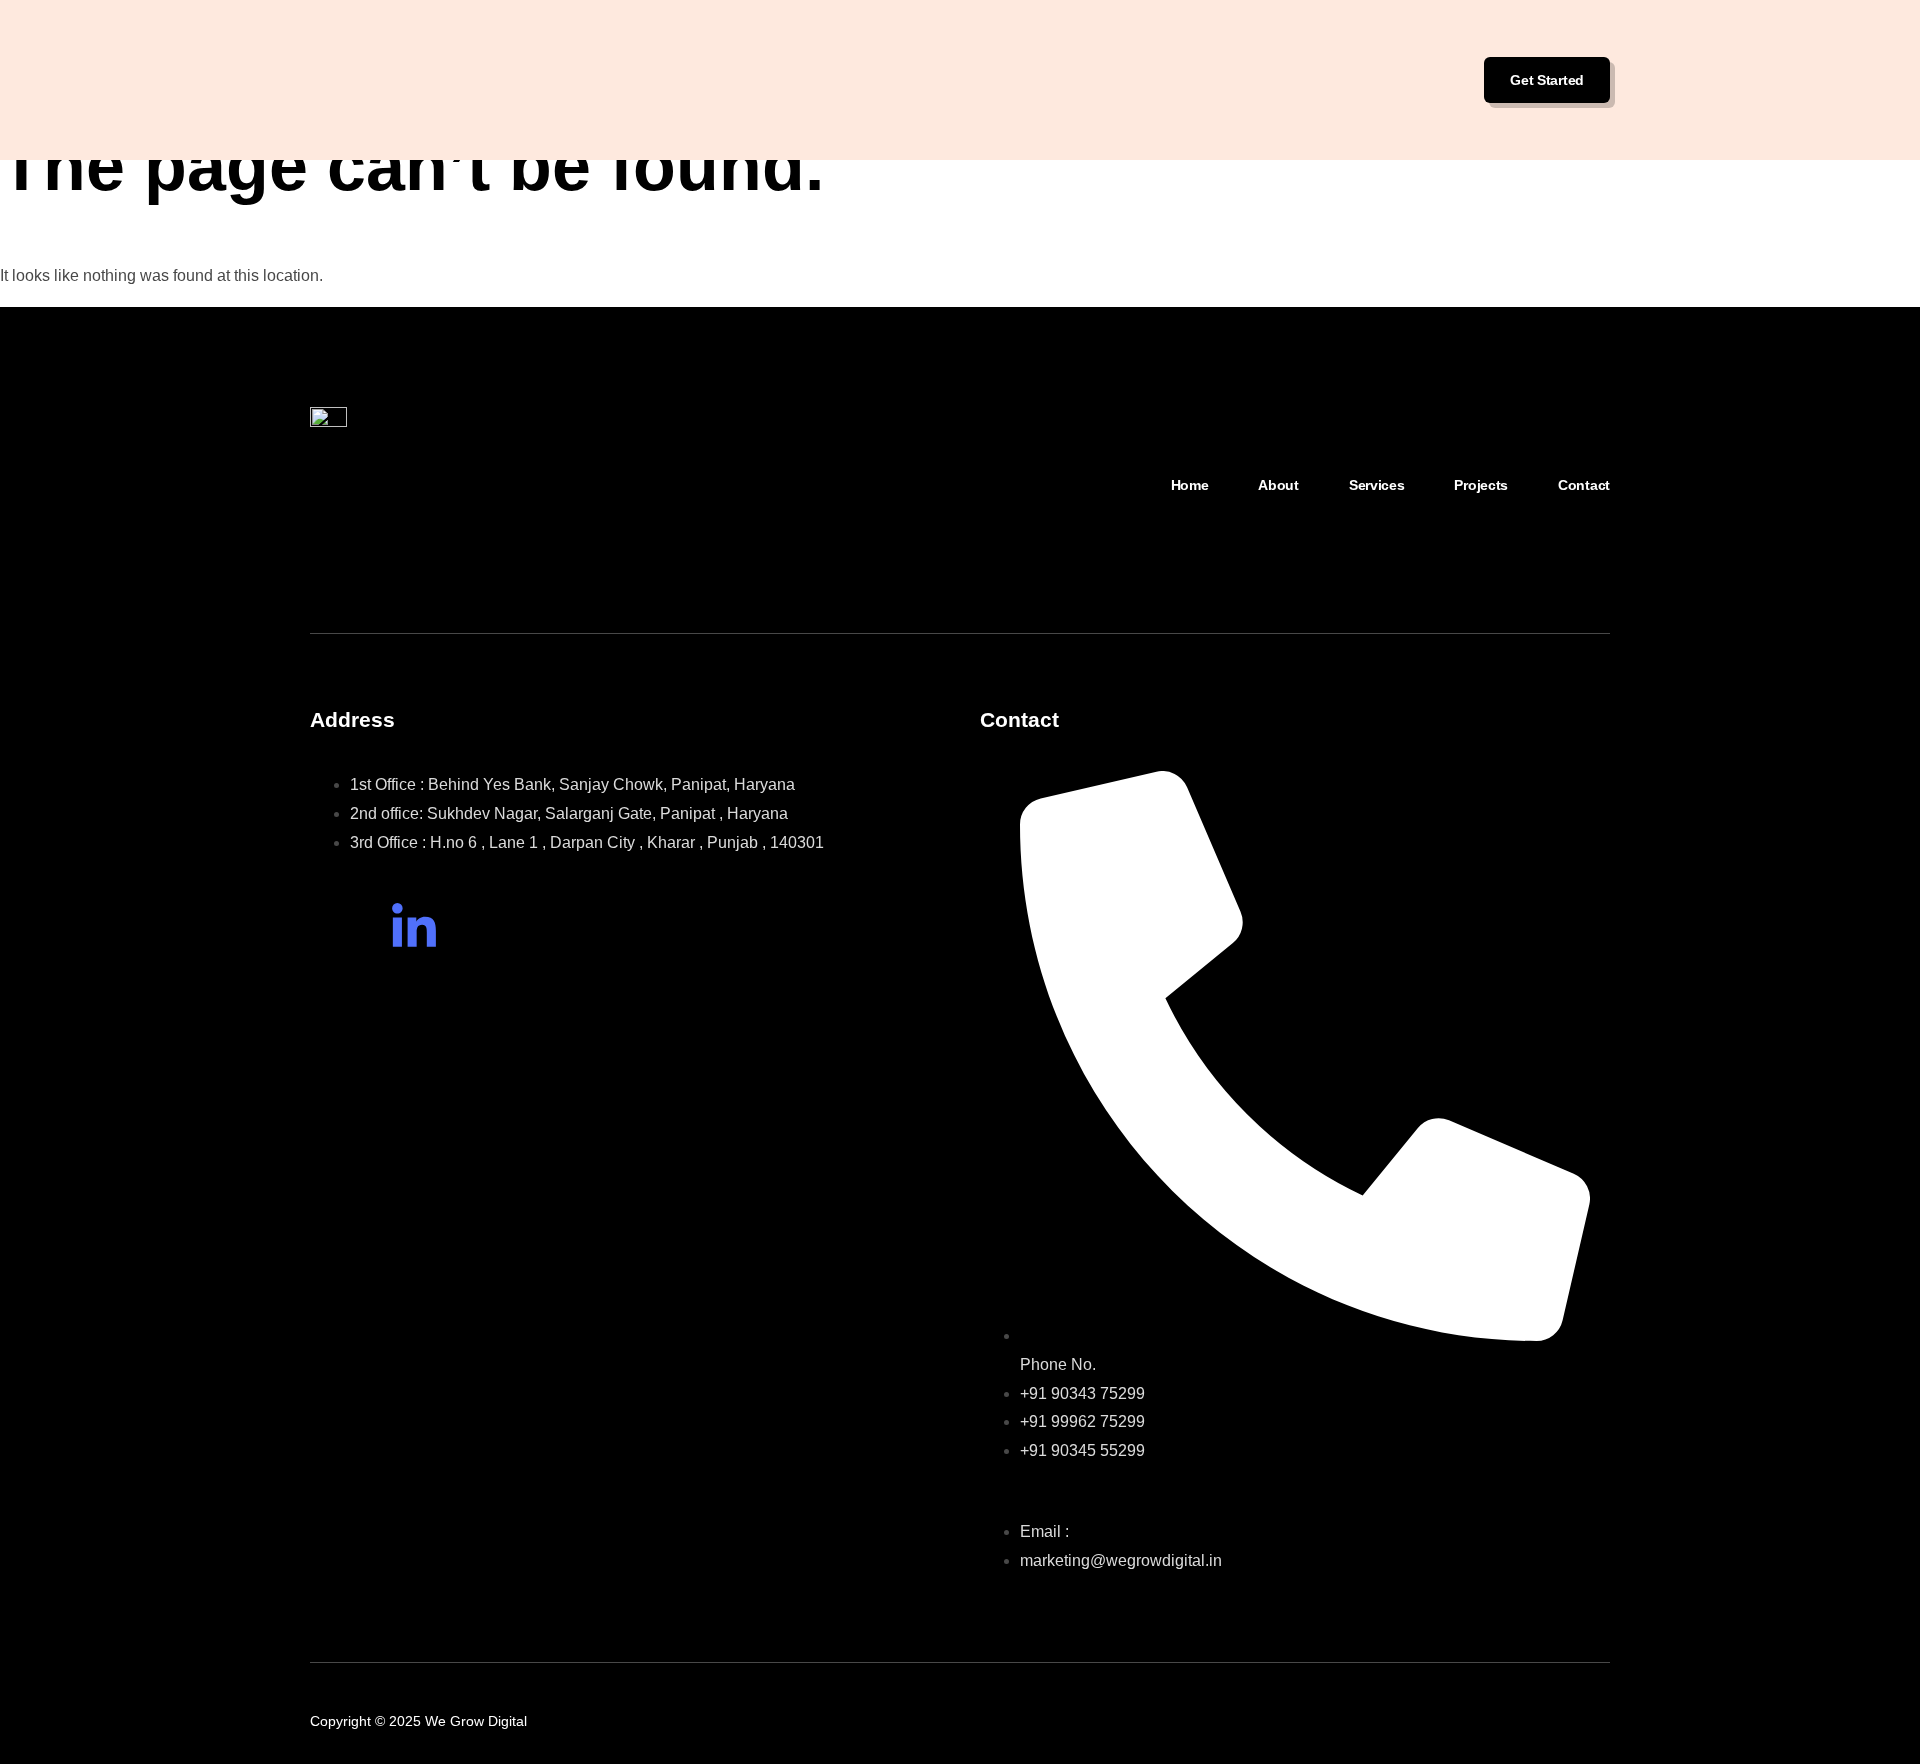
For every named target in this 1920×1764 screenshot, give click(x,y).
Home (1190, 485)
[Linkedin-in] (414, 928)
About (1278, 485)
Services (1377, 485)
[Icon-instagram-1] (335, 928)
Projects (1481, 485)
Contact (1584, 485)
